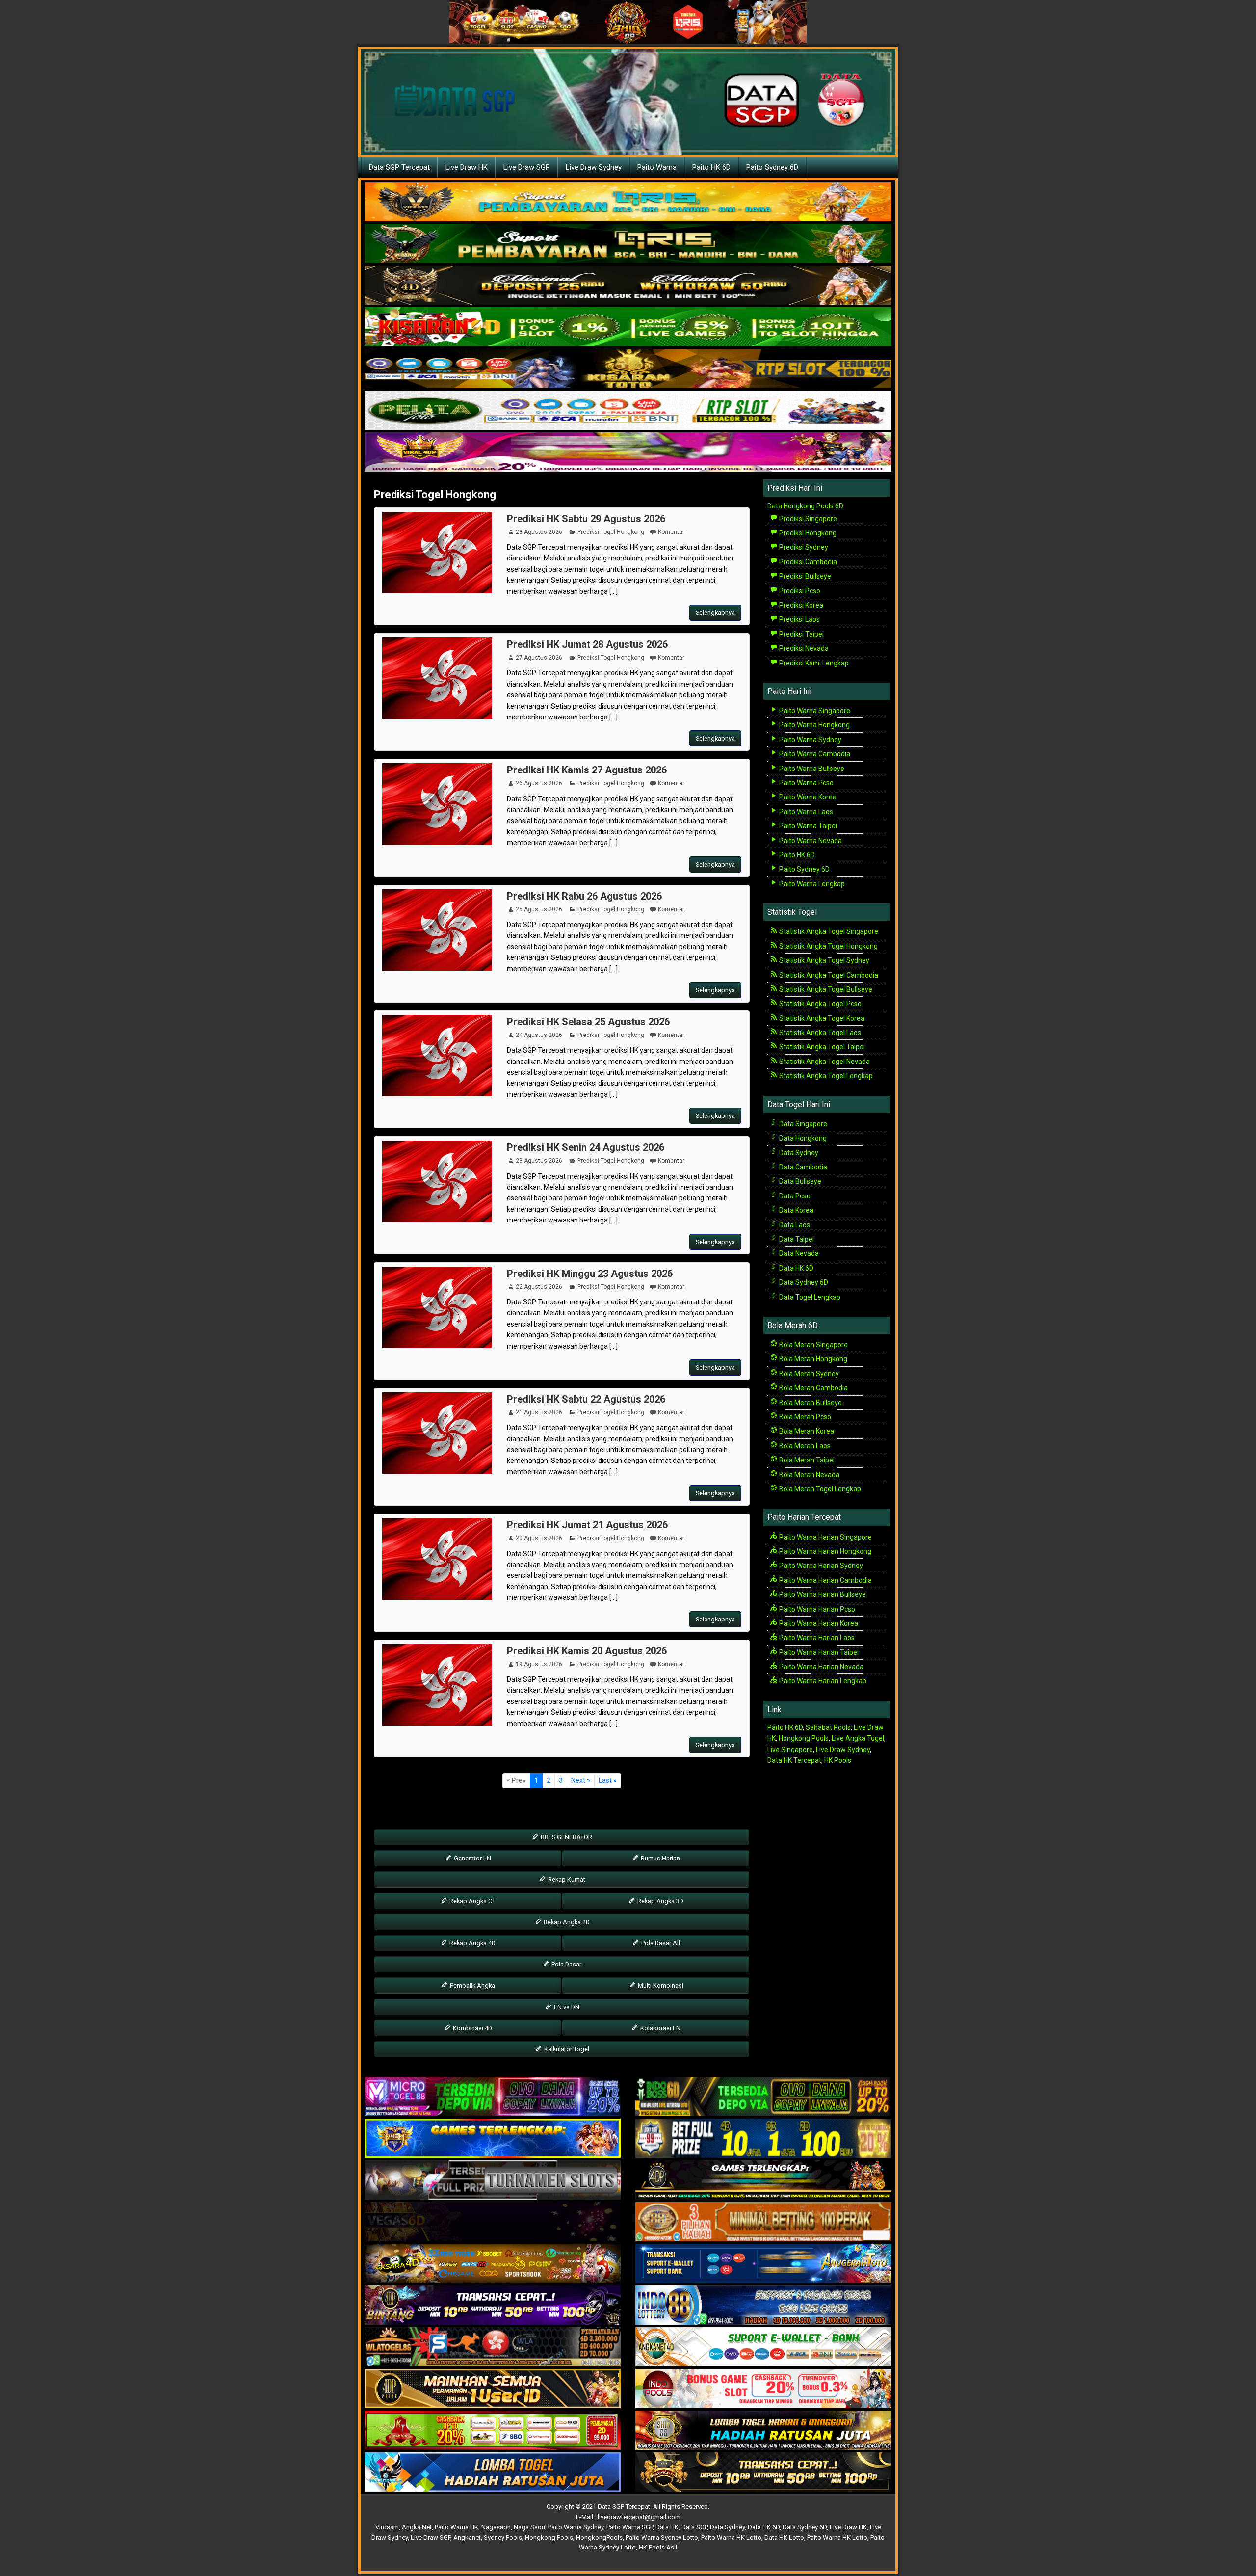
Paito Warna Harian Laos (816, 1638)
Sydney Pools (503, 2537)
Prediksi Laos (799, 619)
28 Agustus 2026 (539, 532)
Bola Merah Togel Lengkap (819, 1489)
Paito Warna (657, 167)
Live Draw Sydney (594, 167)
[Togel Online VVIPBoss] (628, 202)
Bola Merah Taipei (806, 1460)
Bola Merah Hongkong (812, 1359)
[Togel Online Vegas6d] (493, 2222)
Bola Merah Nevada (809, 1475)
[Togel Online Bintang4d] (493, 2306)
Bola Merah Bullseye (810, 1403)
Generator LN (472, 1858)
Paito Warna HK (457, 2527)
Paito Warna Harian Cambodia (825, 1580)
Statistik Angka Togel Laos (819, 1033)
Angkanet (467, 2537)
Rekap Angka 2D (566, 1922)
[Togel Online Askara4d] (493, 2264)
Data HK (667, 2527)
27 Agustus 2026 (539, 658)
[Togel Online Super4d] (628, 286)
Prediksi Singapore (807, 519)
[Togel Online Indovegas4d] (763, 2472)
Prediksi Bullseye (804, 576)
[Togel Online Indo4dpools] (493, 2472)
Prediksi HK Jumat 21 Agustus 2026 (587, 1525)
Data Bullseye (799, 1181)
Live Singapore (790, 1750)
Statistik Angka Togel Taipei (821, 1047)
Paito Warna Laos (805, 812)
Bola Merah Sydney (808, 1374)
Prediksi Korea (800, 605)
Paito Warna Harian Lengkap (822, 1681)
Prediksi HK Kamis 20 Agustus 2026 (587, 1651)
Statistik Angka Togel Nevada (824, 1062)
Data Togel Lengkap (809, 1297)
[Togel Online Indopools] (763, 2389)
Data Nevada (798, 1253)
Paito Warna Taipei (807, 826)
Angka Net (417, 2527)
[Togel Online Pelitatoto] (628, 411)
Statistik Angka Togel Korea (821, 1018)
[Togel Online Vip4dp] (763, 2180)
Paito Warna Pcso (806, 783)
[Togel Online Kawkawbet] (493, 2180)
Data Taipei (796, 1239)
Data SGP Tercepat (399, 167)
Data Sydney (798, 1153)
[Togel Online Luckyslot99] (763, 2139)
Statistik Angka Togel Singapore (828, 931)
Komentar (671, 532)
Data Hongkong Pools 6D (805, 506)
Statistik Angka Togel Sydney (824, 960)
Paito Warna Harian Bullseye (822, 1594)
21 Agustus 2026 (539, 1412)
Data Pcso (794, 1196)
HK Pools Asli (658, 2547)
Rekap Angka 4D (472, 1943)
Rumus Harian (660, 1858)
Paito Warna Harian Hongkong (824, 1551)
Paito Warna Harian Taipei (818, 1652)
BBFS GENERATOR (566, 1837)
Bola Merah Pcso (804, 1417)
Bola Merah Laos (804, 1446)
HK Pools (838, 1760)
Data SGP (694, 2527)
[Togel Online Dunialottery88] (763, 2222)
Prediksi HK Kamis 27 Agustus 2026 (587, 770)
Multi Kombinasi (660, 1985)
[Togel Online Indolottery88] (763, 2306)
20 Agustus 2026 (539, 1538)
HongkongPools (599, 2537)
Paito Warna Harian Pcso (816, 1609)
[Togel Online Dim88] (628, 244)
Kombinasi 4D (472, 2028)
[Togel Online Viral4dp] (628, 452)
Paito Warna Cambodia (814, 754)
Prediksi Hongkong (807, 533)
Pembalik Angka (472, 1985)
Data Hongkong (802, 1138)
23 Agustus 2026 (539, 1161)
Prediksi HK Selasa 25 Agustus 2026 (588, 1022)
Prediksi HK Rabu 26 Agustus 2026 (584, 896)
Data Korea (796, 1210)
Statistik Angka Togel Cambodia (828, 975)
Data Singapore (802, 1124)
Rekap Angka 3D (660, 1901)
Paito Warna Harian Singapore (825, 1537)
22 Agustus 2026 (539, 1287)
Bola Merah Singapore (813, 1345)
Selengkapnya (715, 613)
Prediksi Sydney (803, 547)
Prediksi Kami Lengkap (813, 663)
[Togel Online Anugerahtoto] (763, 2264)
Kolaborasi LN (660, 2028)
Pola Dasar (566, 1964)
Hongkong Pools (804, 1738)
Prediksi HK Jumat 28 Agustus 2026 (587, 644)
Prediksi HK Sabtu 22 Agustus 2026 (586, 1399)
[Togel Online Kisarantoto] (628, 369)
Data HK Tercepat (794, 1760)
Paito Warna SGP (629, 2527)
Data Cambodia (802, 1167)
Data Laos (794, 1225)
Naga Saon (529, 2527)
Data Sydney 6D (803, 1282)
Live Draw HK (467, 167)
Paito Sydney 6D (772, 167)
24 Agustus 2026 (539, 1035)
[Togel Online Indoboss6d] (763, 2097)
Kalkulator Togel (566, 2049)
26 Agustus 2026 (539, 783)
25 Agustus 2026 (539, 909)
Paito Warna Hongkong (814, 725)
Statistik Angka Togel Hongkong (828, 946)
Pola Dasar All (660, 1943)
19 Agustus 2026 (539, 1664)
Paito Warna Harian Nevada (821, 1667)
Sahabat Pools (828, 1727)
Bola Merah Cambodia (813, 1388)
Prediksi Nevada (803, 648)
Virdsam (387, 2527)
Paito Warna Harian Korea (818, 1623)
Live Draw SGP (527, 167)
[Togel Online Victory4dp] (493, 2139)
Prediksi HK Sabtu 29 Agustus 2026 (586, 519)
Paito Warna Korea (807, 797)
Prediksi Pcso (799, 591)
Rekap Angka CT (472, 1901)
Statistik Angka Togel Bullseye (825, 989)
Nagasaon (496, 2527)
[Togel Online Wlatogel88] (493, 2347)
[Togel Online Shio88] (763, 2431)
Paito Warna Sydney (810, 740)
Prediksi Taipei (801, 634)
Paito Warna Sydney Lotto (662, 2537)
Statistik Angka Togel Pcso (820, 1004)
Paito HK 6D (711, 167)
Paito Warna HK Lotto (731, 2537)
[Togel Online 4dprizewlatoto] (493, 2389)
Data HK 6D (796, 1268)
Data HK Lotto (784, 2537)
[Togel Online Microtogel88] (493, 2097)
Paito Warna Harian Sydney (820, 1566)
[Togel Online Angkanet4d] (763, 2347)
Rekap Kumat (566, 1879)
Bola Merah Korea (806, 1431)
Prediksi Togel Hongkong (435, 494)
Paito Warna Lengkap (811, 884)
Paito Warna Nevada (810, 841)
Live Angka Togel (858, 1738)
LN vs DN (566, 2007)
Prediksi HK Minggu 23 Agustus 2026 (590, 1274)
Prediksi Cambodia (807, 562)
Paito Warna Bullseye (811, 769)
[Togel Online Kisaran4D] (628, 327)
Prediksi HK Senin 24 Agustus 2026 (586, 1147)
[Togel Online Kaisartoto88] (493, 2431)
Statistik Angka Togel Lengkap (825, 1076)
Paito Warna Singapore (814, 711)
